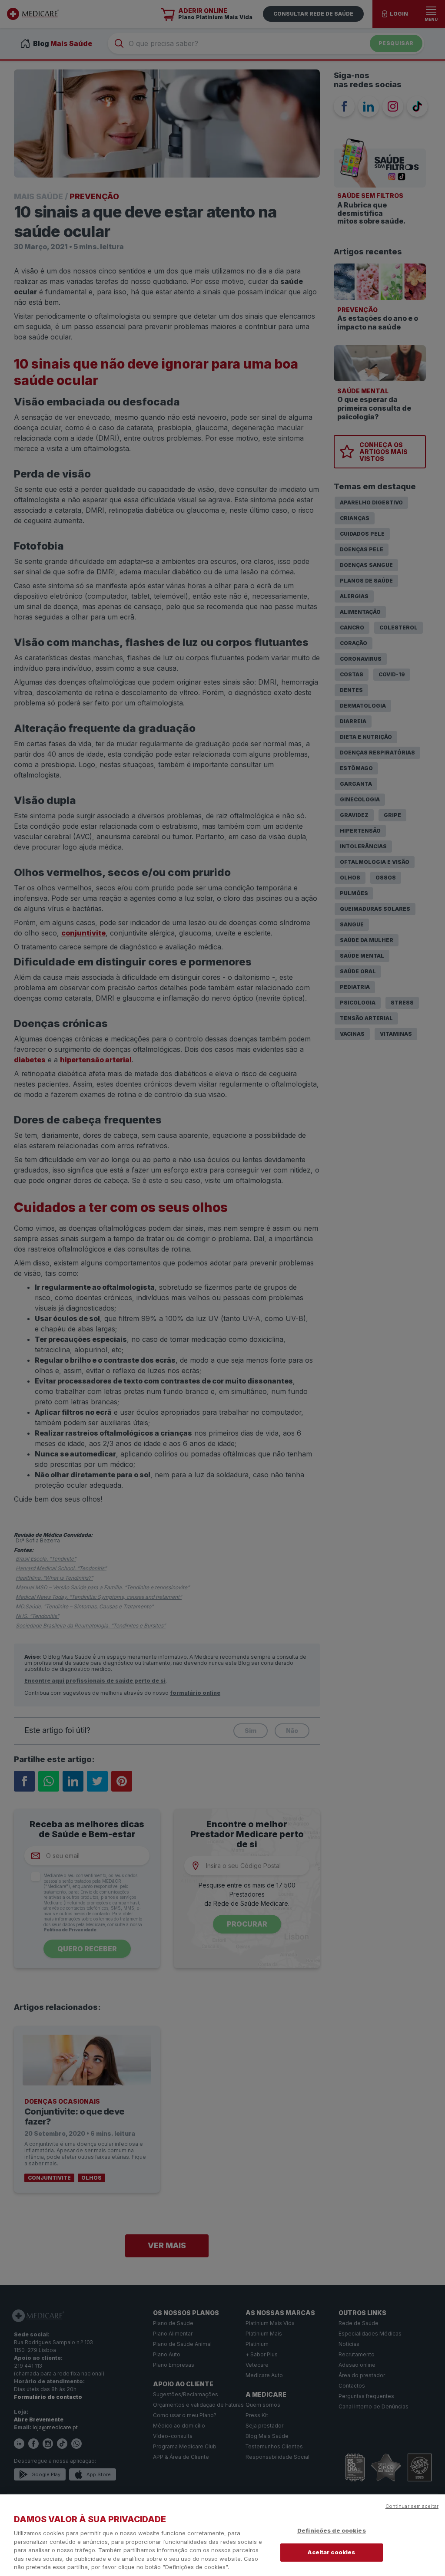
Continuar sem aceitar (412, 2506)
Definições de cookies (332, 2530)
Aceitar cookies (331, 2552)
